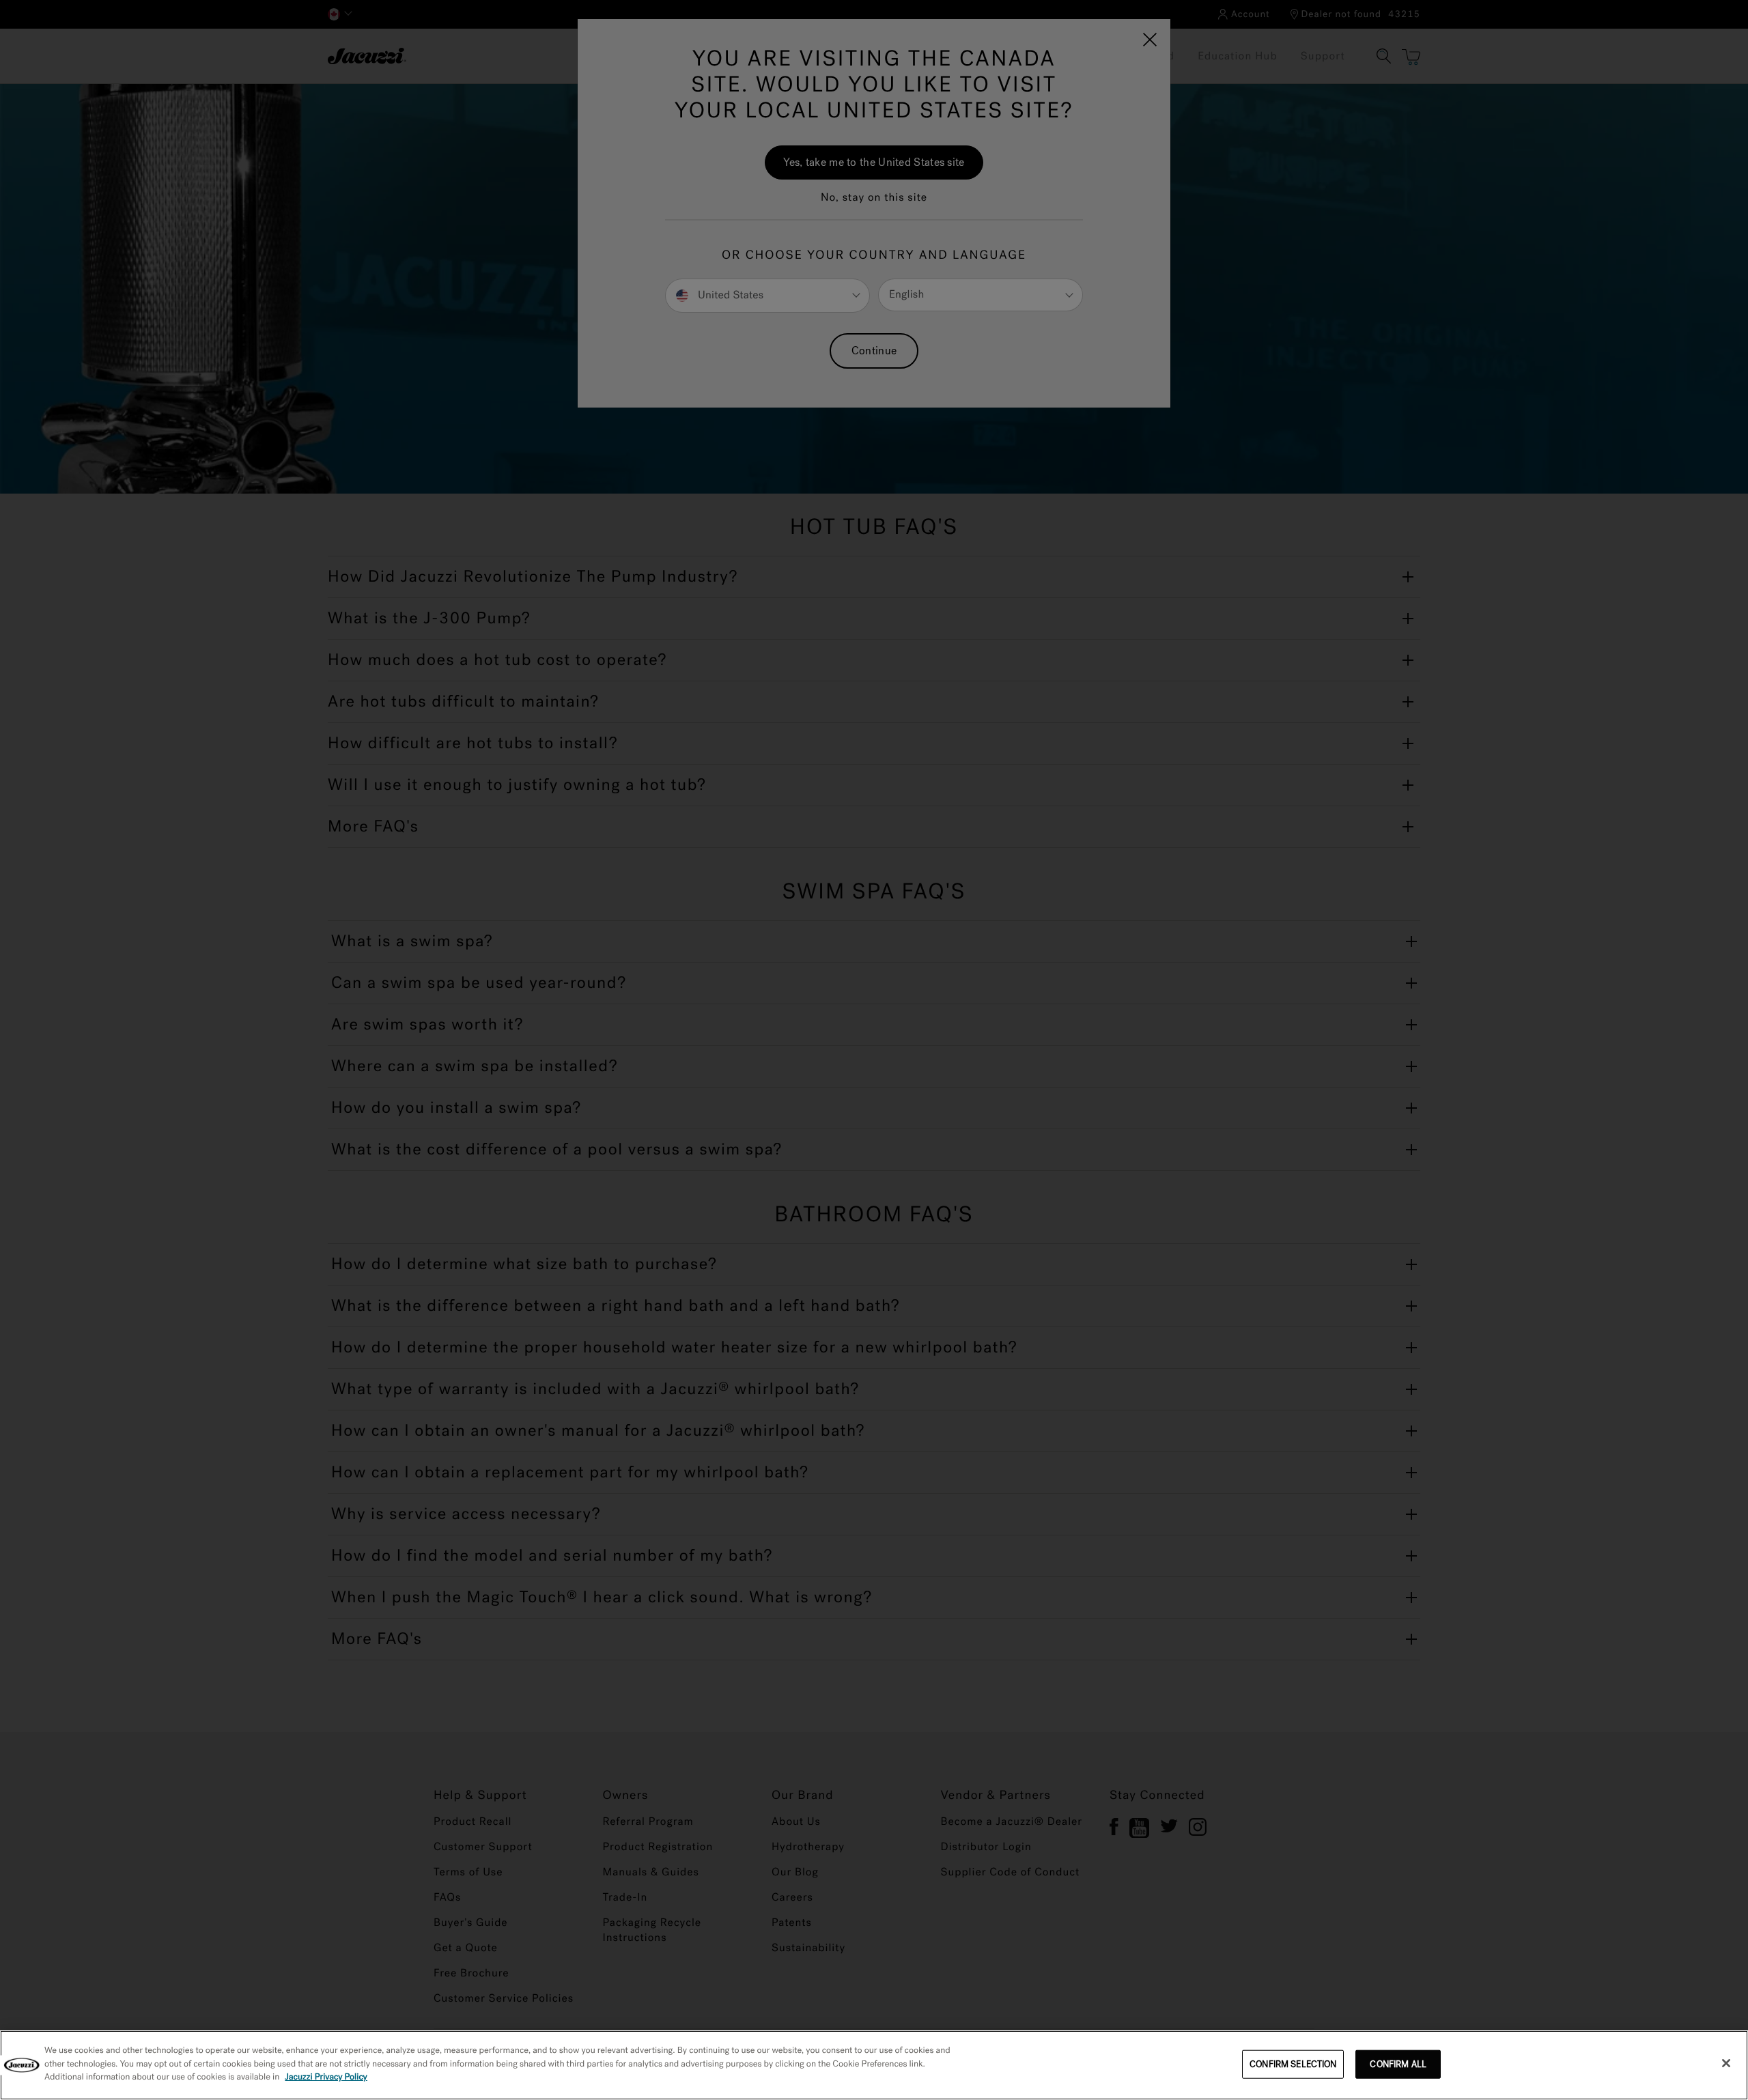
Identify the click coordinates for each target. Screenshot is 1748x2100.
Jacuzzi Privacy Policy (326, 2077)
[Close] (1726, 2063)
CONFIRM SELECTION (1293, 2064)
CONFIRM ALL (1398, 2064)
